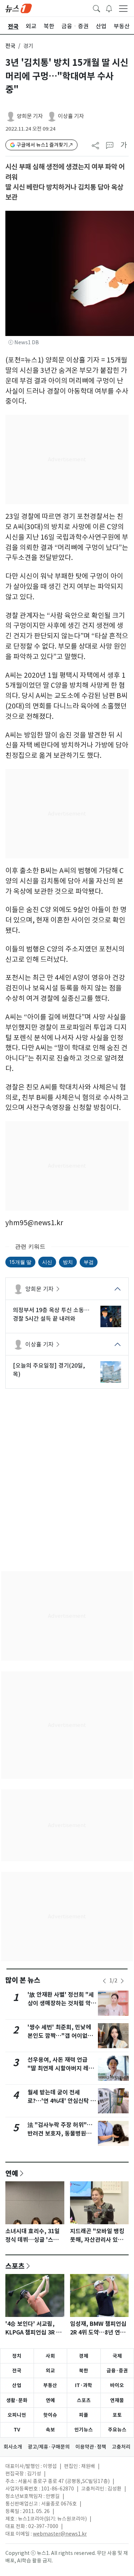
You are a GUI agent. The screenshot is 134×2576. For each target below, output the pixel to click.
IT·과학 (84, 2385)
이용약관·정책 (91, 2447)
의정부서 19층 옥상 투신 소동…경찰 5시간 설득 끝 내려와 (51, 1314)
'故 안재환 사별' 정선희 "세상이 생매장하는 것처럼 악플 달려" (62, 2003)
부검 (89, 1262)
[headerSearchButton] (96, 8)
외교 (50, 2371)
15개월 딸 (20, 1262)
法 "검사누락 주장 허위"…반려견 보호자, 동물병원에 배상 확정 (60, 2134)
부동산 (50, 2385)
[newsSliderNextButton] (122, 1981)
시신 (47, 1262)
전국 (10, 46)
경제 (84, 2356)
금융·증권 (117, 2371)
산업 (17, 2385)
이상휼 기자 (71, 116)
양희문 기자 (30, 116)
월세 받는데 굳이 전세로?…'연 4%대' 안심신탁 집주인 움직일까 (62, 2101)
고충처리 (121, 2447)
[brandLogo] (19, 8)
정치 (17, 2356)
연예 (12, 2173)
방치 (68, 1262)
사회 (50, 2356)
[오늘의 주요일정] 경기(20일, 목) (49, 1370)
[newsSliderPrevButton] (104, 1981)
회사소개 (13, 2447)
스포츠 (15, 2266)
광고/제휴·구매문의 (49, 2447)
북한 (84, 2371)
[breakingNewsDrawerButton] (109, 8)
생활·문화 (17, 2400)
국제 (117, 2356)
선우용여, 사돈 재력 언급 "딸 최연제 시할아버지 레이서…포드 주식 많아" (61, 2068)
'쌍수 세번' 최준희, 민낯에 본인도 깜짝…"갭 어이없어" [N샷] (62, 2036)
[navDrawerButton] (123, 8)
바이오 (117, 2385)
